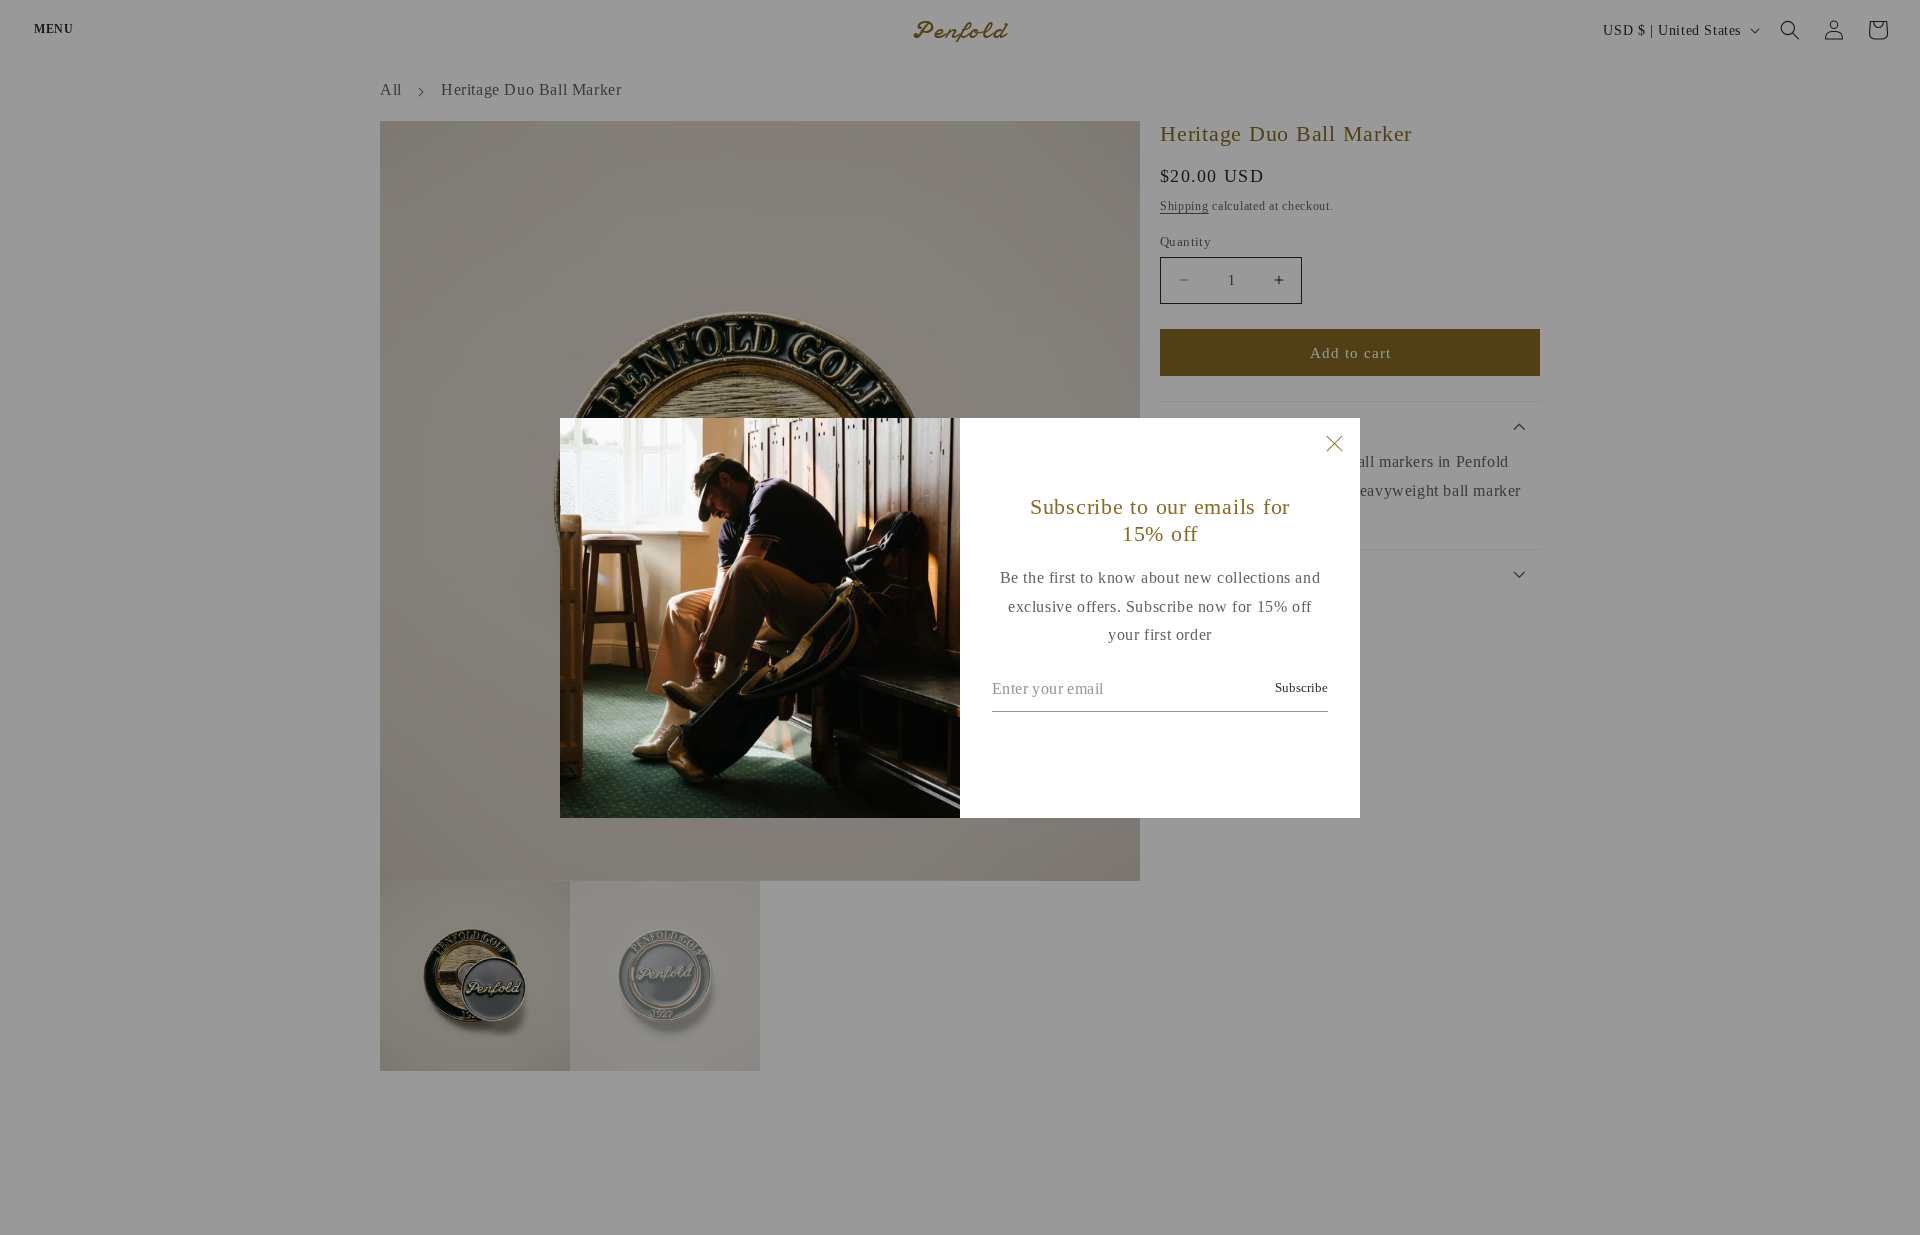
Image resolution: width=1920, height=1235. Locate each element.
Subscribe (1301, 687)
